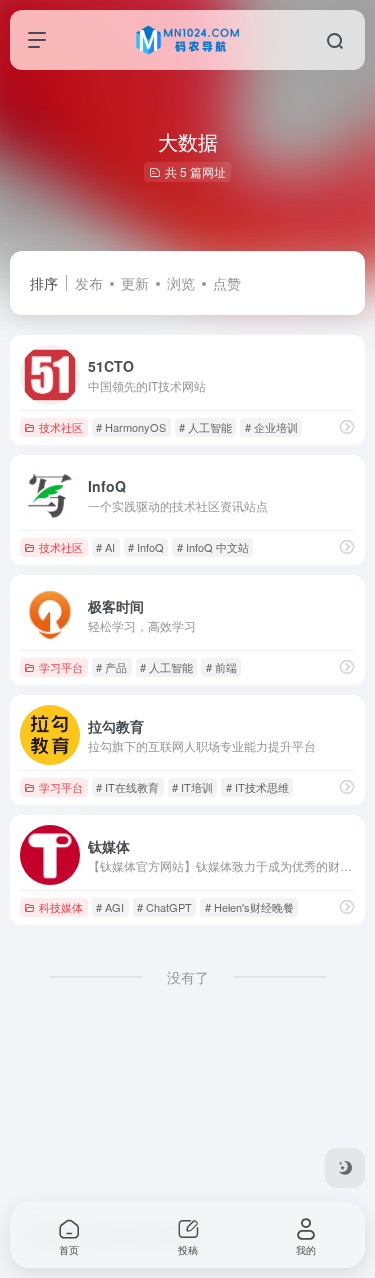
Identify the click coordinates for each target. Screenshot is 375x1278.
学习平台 (61, 667)
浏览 (181, 283)
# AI (105, 547)
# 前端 (221, 667)
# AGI (110, 907)
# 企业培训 (271, 427)
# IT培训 (192, 787)
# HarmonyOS (131, 427)
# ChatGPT (164, 907)
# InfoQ (146, 547)
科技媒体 (61, 907)
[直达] (347, 426)
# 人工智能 (205, 427)
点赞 (227, 283)
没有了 (188, 977)
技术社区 (61, 427)
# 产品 (111, 667)
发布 (89, 283)
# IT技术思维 (257, 787)
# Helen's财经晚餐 (249, 907)
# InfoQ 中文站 (213, 547)
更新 (135, 283)
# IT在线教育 (127, 787)
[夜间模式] (345, 1168)
